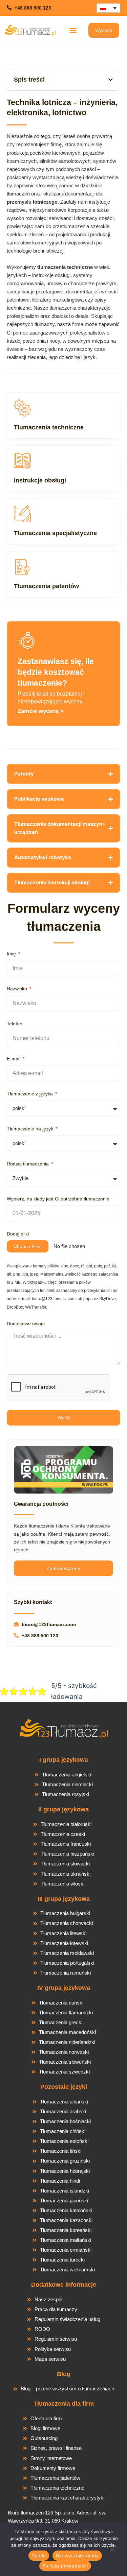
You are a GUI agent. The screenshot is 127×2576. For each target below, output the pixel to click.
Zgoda (39, 2556)
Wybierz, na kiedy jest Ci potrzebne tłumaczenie (58, 1199)
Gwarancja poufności (41, 1504)
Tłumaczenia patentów (46, 586)
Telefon (15, 1024)
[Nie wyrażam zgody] (112, 2552)
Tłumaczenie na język (31, 1129)
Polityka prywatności (65, 2566)
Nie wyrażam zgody (77, 2556)
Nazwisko (18, 989)
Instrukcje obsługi (40, 480)
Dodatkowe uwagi (26, 1324)
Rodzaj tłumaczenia (28, 1164)
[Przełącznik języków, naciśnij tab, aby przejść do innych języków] (108, 8)
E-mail (14, 1059)
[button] (73, 30)
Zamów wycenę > (41, 711)
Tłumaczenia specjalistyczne (55, 533)
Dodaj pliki (18, 1234)
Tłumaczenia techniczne (49, 427)
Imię (12, 954)
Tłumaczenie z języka (30, 1094)
